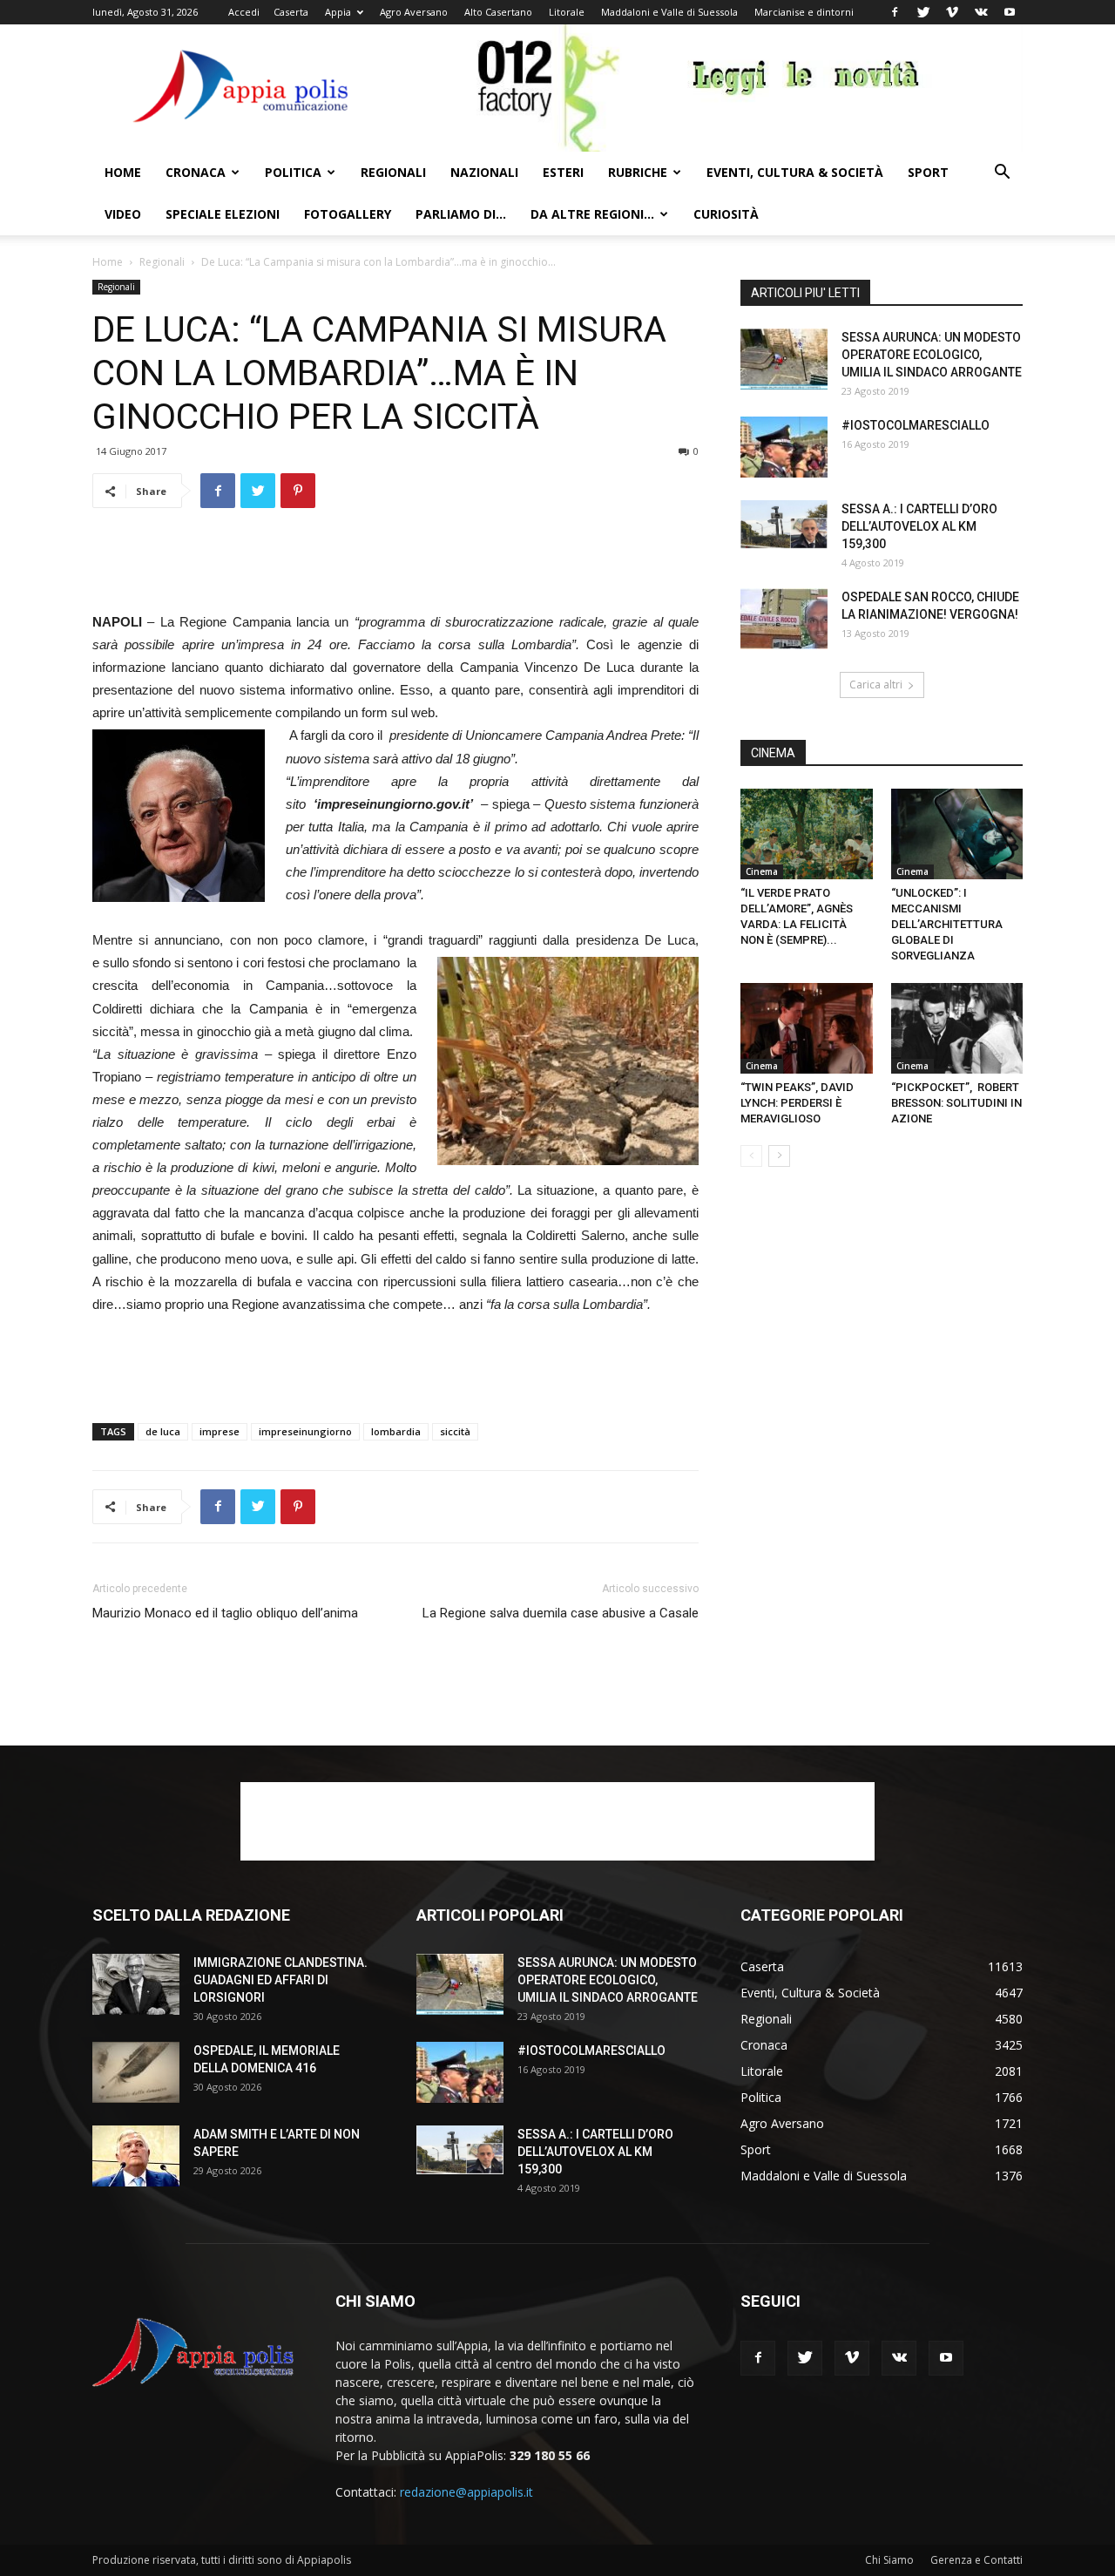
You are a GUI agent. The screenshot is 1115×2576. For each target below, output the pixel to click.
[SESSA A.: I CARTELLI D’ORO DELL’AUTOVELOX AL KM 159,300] (784, 525)
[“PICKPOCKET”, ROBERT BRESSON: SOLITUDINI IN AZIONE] (957, 1028)
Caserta (291, 12)
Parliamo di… (461, 214)
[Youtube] (1010, 12)
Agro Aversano (414, 12)
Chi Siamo (889, 2560)
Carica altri (876, 685)
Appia (338, 12)
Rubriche (638, 172)
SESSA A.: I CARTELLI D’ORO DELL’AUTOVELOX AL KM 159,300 (919, 526)
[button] (1002, 174)
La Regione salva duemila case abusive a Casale (561, 1613)
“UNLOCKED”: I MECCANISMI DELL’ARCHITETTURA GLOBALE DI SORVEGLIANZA (947, 924)
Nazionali (484, 172)
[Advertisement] (395, 566)
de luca (163, 1431)
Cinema (762, 871)
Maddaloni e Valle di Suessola (669, 12)
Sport (928, 172)
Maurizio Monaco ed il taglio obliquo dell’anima (225, 1613)
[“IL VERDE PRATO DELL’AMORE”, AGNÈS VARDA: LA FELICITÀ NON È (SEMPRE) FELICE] (807, 834)
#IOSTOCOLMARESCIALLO (916, 425)
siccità (455, 1431)
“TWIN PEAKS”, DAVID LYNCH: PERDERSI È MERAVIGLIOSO (797, 1103)
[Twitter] (923, 12)
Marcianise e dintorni (804, 12)
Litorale (567, 12)
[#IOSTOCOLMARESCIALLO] (784, 447)
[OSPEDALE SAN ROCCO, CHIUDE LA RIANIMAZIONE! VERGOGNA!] (784, 619)
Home (123, 172)
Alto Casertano (498, 12)
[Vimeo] (952, 12)
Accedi (244, 12)
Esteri (563, 172)
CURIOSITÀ (726, 214)
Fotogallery (348, 214)
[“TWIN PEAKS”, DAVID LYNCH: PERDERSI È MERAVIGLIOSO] (807, 1028)
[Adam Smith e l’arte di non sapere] (136, 2156)
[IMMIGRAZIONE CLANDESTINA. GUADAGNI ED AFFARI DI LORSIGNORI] (136, 1984)
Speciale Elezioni (223, 214)
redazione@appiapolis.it (466, 2492)
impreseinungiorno (305, 1431)
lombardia (396, 1431)
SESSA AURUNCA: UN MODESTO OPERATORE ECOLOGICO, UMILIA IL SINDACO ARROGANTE (932, 355)
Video (123, 214)
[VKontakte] (981, 12)
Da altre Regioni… (592, 214)
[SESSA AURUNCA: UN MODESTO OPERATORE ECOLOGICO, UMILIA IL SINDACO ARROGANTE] (784, 359)
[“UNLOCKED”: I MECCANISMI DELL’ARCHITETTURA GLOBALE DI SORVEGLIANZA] (957, 834)
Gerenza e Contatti (976, 2560)
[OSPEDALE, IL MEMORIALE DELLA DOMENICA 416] (136, 2072)
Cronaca (196, 172)
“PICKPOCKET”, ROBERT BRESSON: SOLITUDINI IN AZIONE (956, 1103)
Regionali (393, 172)
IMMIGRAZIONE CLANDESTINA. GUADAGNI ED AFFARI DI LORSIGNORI (280, 1980)
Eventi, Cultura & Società (795, 172)
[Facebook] (895, 12)
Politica (293, 172)
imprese (220, 1431)
